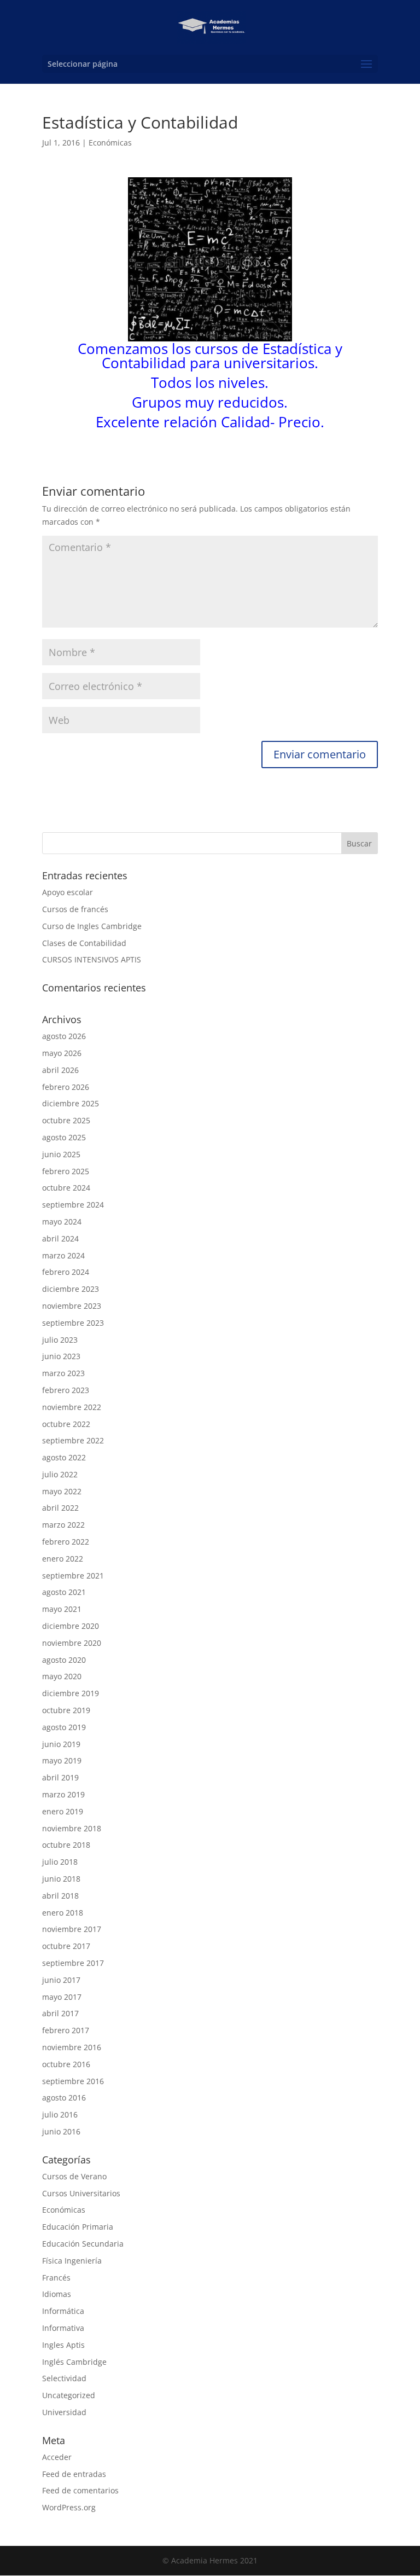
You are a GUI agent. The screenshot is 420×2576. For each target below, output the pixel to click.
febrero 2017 (66, 2030)
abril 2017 (60, 2013)
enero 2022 (63, 1559)
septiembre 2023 (73, 1323)
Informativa (63, 2328)
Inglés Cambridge (74, 2362)
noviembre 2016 (72, 2047)
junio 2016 (61, 2131)
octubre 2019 (66, 1710)
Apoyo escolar (68, 892)
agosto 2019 (64, 1727)
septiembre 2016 (73, 2081)
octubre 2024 (66, 1188)
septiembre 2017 (73, 1963)
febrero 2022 (66, 1542)
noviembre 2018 (72, 1828)
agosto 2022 (64, 1457)
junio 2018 (61, 1879)
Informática (63, 2311)
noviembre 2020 (72, 1643)
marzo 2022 (63, 1525)
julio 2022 (60, 1474)
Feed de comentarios (80, 2490)
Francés (56, 2278)
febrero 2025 (66, 1171)
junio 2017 (61, 1980)
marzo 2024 (63, 1255)
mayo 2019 (62, 1760)
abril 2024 (60, 1238)
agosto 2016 (64, 2098)
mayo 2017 (62, 1997)
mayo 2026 (62, 1053)
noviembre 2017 (72, 1929)
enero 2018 (63, 1913)
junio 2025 (61, 1154)
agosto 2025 (64, 1137)
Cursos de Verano (74, 2176)
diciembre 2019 (71, 1693)
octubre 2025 (66, 1120)
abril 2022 (60, 1508)
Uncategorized (69, 2395)
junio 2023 (61, 1356)
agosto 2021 (64, 1592)
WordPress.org (69, 2507)
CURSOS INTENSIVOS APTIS (92, 959)
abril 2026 (60, 1070)
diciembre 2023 (71, 1289)
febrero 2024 (66, 1272)
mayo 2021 (62, 1609)
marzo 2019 (63, 1794)
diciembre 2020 (71, 1626)
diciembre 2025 (71, 1103)
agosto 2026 (64, 1036)
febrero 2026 (66, 1087)
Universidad (64, 2412)
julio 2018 (60, 1862)
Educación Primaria (78, 2227)
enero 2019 (63, 1811)
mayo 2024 (62, 1222)
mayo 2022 (62, 1491)
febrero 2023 (66, 1390)
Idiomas (57, 2294)
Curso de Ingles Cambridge (92, 926)
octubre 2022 (66, 1424)
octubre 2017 (66, 1946)
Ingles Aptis (63, 2345)
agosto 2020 (64, 1660)
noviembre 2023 (72, 1306)
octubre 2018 (66, 1845)
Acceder (57, 2457)
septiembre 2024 (73, 1205)
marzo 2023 (63, 1373)
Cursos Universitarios (81, 2193)
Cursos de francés (75, 909)
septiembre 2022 (73, 1440)
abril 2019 (60, 1777)
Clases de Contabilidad (84, 943)
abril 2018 (60, 1896)
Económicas (110, 143)
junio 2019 (61, 1744)
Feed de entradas (74, 2474)
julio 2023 (60, 1340)
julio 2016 (60, 2114)
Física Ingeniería (72, 2261)
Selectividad (64, 2378)
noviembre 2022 (72, 1407)
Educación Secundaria (83, 2244)
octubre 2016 (66, 2064)
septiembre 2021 (73, 1576)
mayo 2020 (62, 1676)
